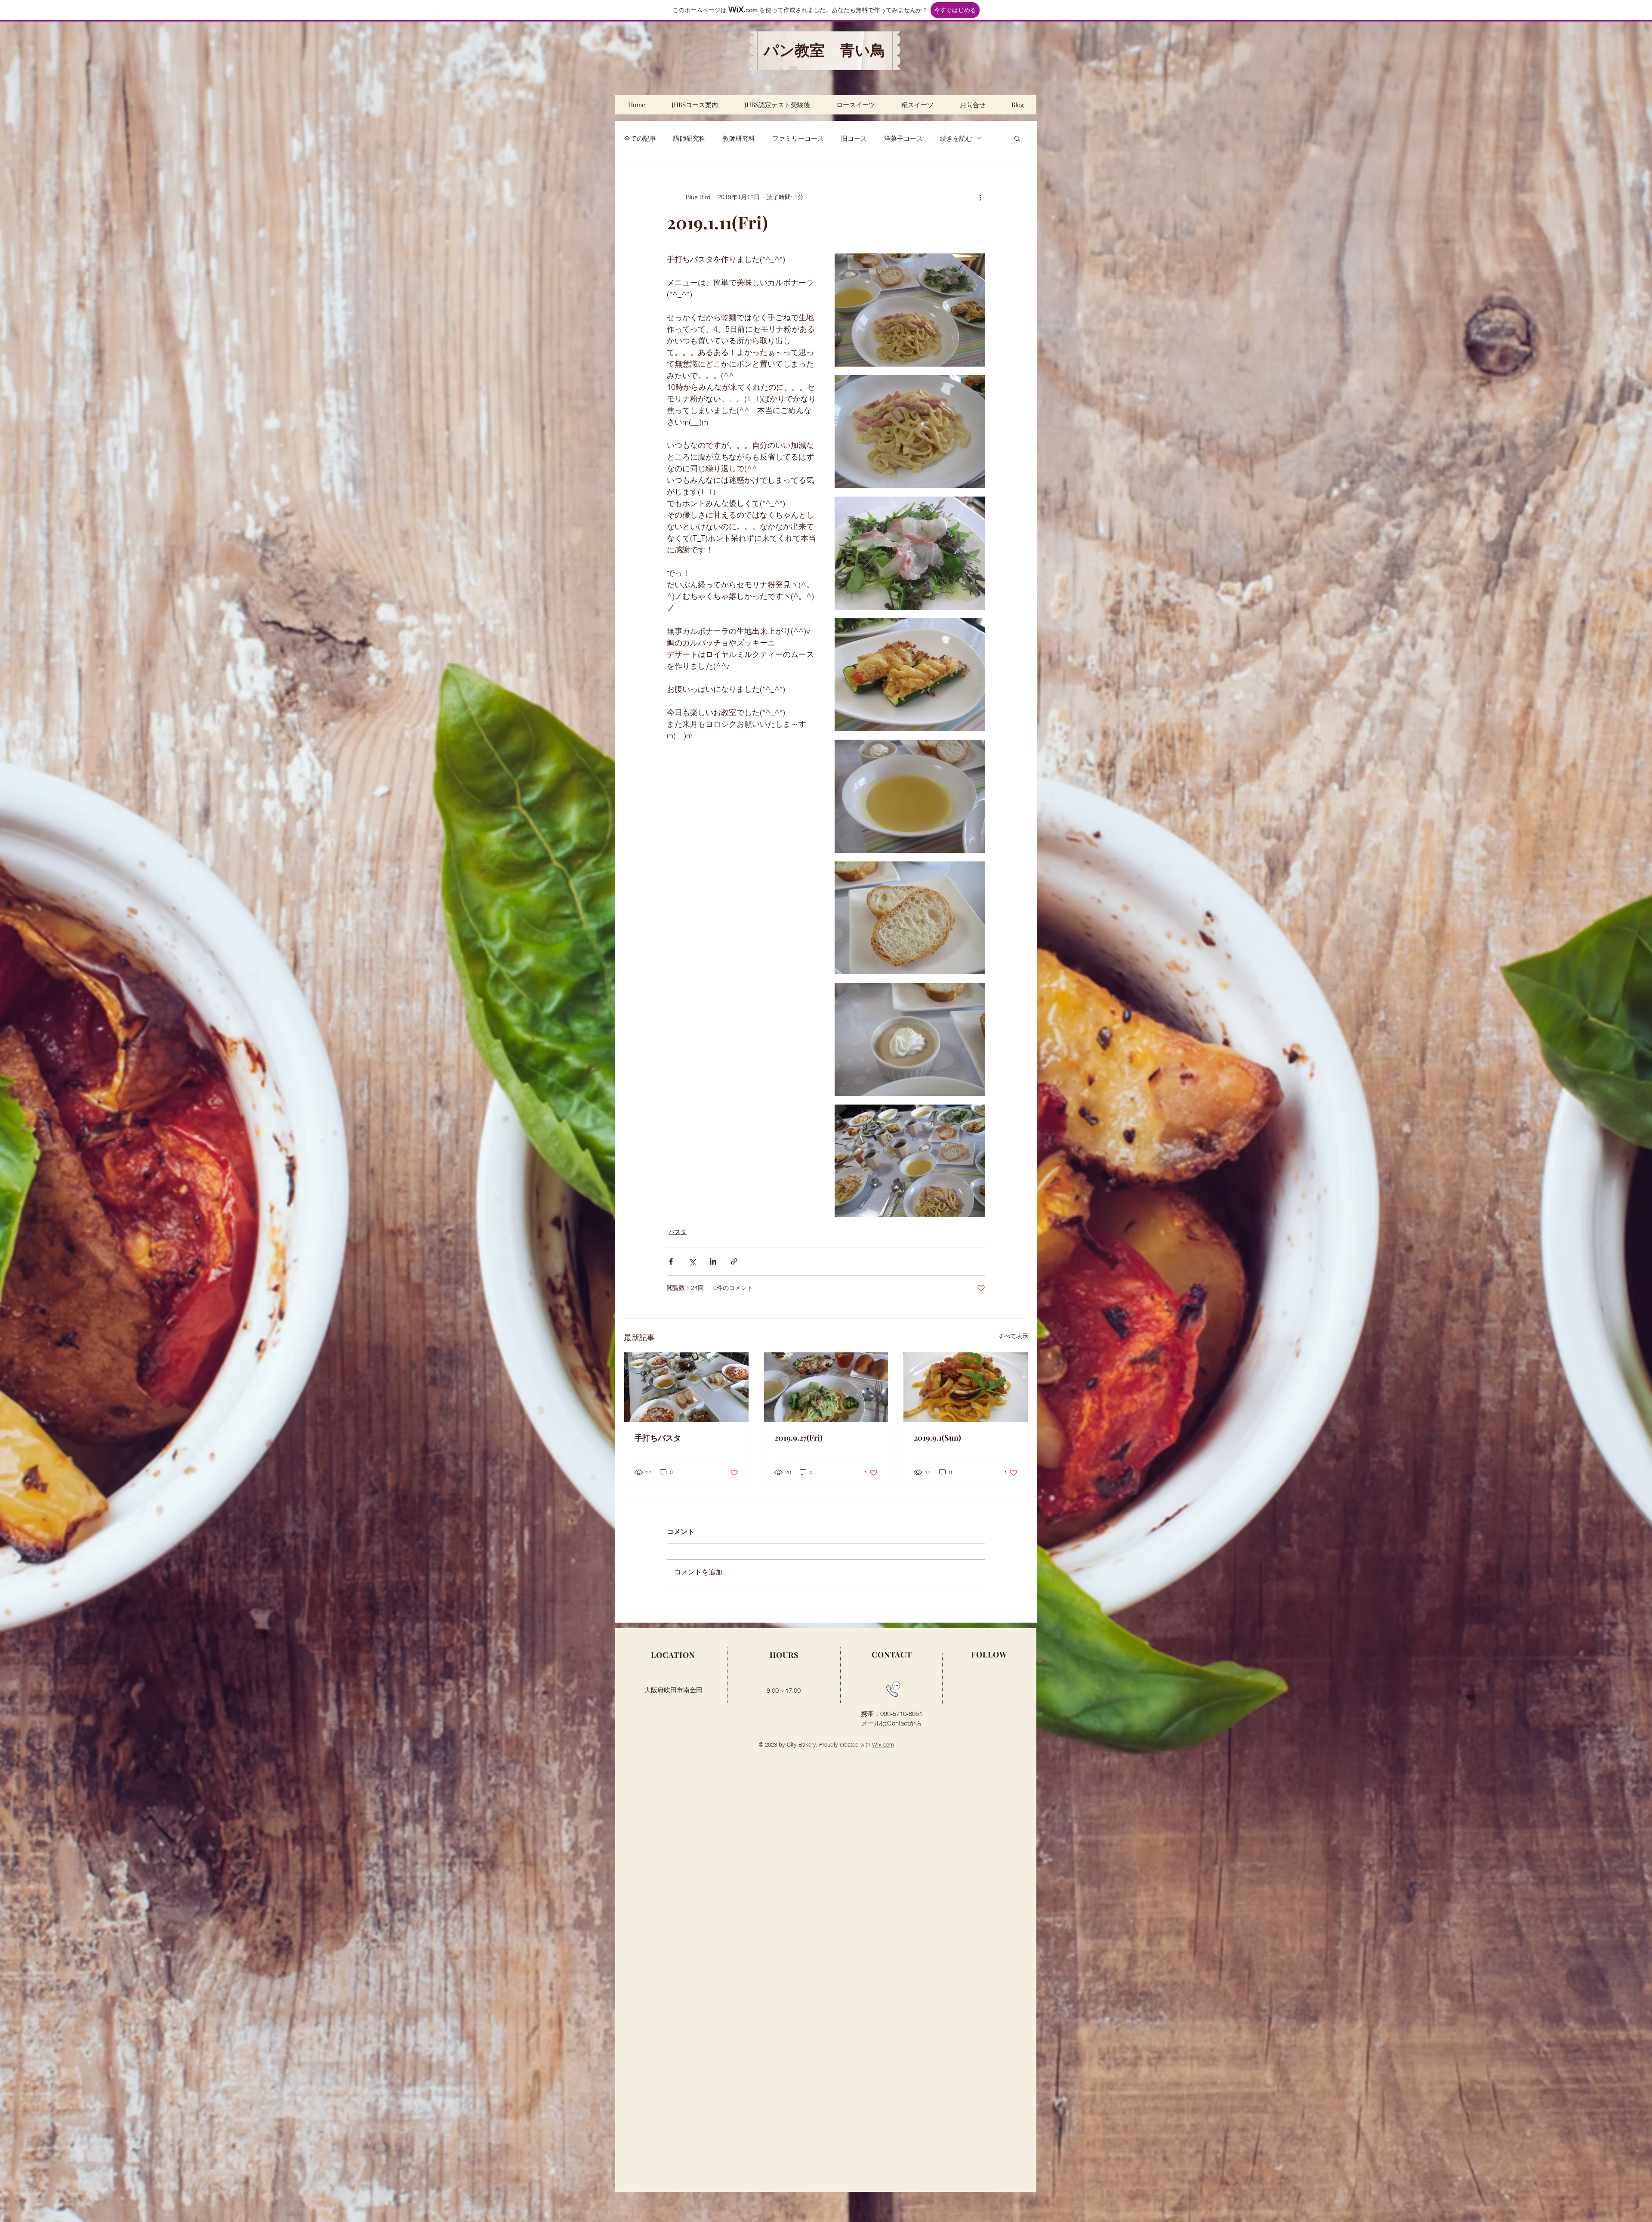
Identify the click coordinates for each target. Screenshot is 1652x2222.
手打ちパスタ (658, 1438)
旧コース (854, 138)
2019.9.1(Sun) (937, 1438)
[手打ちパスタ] (686, 1387)
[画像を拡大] (910, 310)
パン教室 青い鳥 (824, 51)
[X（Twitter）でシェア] (692, 1261)
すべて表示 (1013, 1336)
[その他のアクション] (980, 197)
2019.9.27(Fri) (798, 1438)
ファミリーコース (798, 138)
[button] (1017, 138)
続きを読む (956, 138)
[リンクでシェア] (734, 1261)
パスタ (678, 1232)
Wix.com (883, 1744)
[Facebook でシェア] (671, 1261)
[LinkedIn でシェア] (713, 1261)
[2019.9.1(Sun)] (966, 1387)
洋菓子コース (903, 138)
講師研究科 (689, 138)
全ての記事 (640, 138)
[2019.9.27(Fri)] (826, 1387)
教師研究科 (739, 138)
